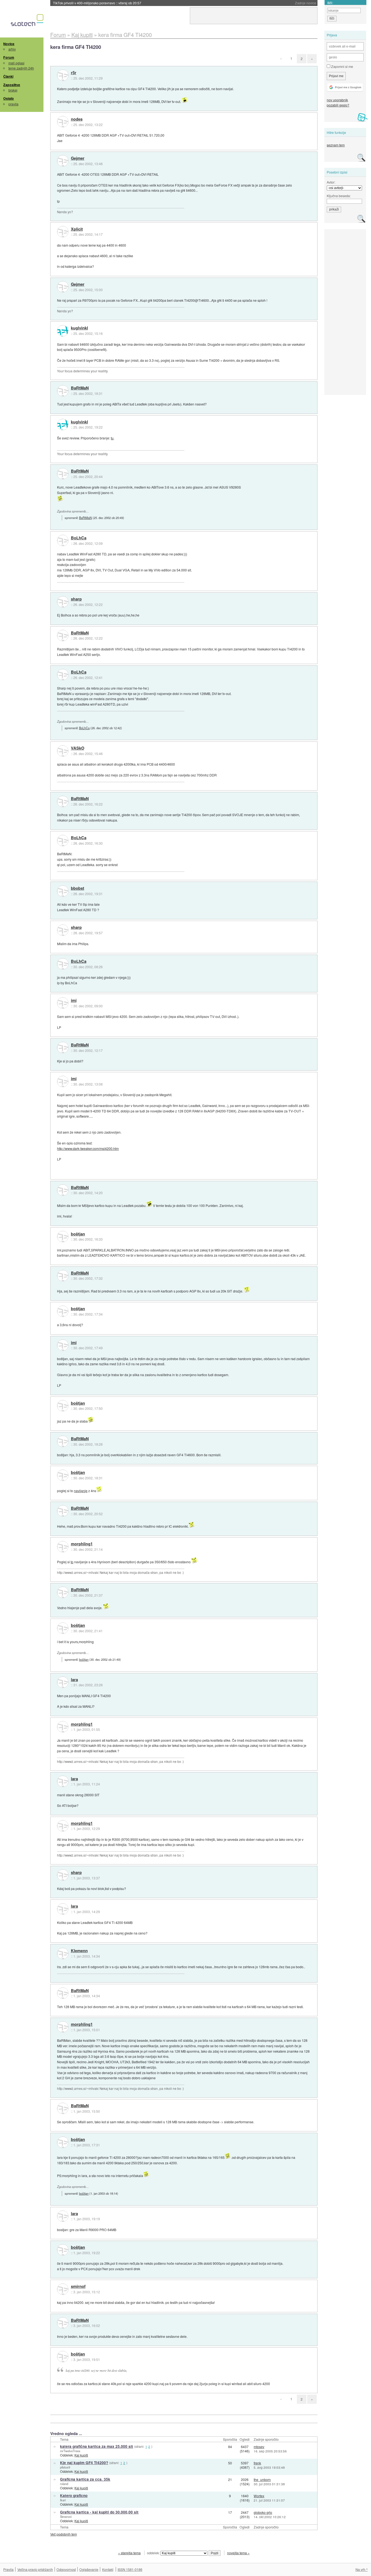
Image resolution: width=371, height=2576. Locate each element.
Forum (9, 57)
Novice (9, 44)
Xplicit (77, 229)
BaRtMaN (80, 388)
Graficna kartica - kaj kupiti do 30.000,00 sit (99, 2512)
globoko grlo (263, 2512)
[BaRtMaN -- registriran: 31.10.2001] (63, 391)
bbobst (78, 888)
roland (64, 2484)
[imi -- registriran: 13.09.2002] (63, 1003)
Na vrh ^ (362, 2569)
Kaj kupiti (81, 2455)
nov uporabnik (337, 100)
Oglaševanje (89, 2569)
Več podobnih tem (64, 2534)
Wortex (259, 2496)
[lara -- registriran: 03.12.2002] (63, 1682)
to (72, 1562)
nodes (77, 119)
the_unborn (262, 2479)
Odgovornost (66, 2569)
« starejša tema (129, 2553)
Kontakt (108, 2569)
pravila (13, 104)
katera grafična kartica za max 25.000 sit (97, 2446)
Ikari (63, 2500)
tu (112, 438)
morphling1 (82, 1544)
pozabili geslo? (338, 105)
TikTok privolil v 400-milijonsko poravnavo (97, 3)
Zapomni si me (342, 66)
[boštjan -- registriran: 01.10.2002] (63, 1237)
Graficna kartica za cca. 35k (85, 2479)
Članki (8, 76)
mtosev (259, 2447)
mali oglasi (16, 63)
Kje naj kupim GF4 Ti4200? (84, 2463)
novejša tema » (238, 2553)
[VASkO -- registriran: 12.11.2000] (63, 751)
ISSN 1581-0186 (130, 2569)
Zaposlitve (12, 85)
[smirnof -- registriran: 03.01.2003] (63, 2289)
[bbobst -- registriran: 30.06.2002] (63, 891)
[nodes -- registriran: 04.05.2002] (63, 122)
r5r (74, 73)
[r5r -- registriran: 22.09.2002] (63, 75)
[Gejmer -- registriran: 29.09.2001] (63, 161)
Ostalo (9, 98)
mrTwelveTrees (70, 2451)
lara (74, 1680)
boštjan (78, 1234)
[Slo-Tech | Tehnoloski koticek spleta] (28, 21)
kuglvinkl (79, 328)
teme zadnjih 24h (21, 68)
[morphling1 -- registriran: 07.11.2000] (63, 1547)
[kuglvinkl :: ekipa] (63, 331)
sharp (76, 599)
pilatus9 (65, 2467)
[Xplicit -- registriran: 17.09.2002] (63, 232)
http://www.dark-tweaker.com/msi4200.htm (88, 1148)
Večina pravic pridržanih (35, 2569)
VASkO (78, 748)
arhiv (12, 49)
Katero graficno (74, 2495)
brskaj (13, 90)
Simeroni (66, 2517)
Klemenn (79, 1951)
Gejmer (78, 158)
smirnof (78, 2286)
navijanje (81, 1491)
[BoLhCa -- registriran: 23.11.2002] (63, 540)
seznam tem (336, 145)
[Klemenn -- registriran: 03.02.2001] (63, 1954)
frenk (257, 2463)
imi (74, 1001)
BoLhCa (79, 538)
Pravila (8, 2569)
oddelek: (154, 2553)
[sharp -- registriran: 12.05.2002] (63, 602)
